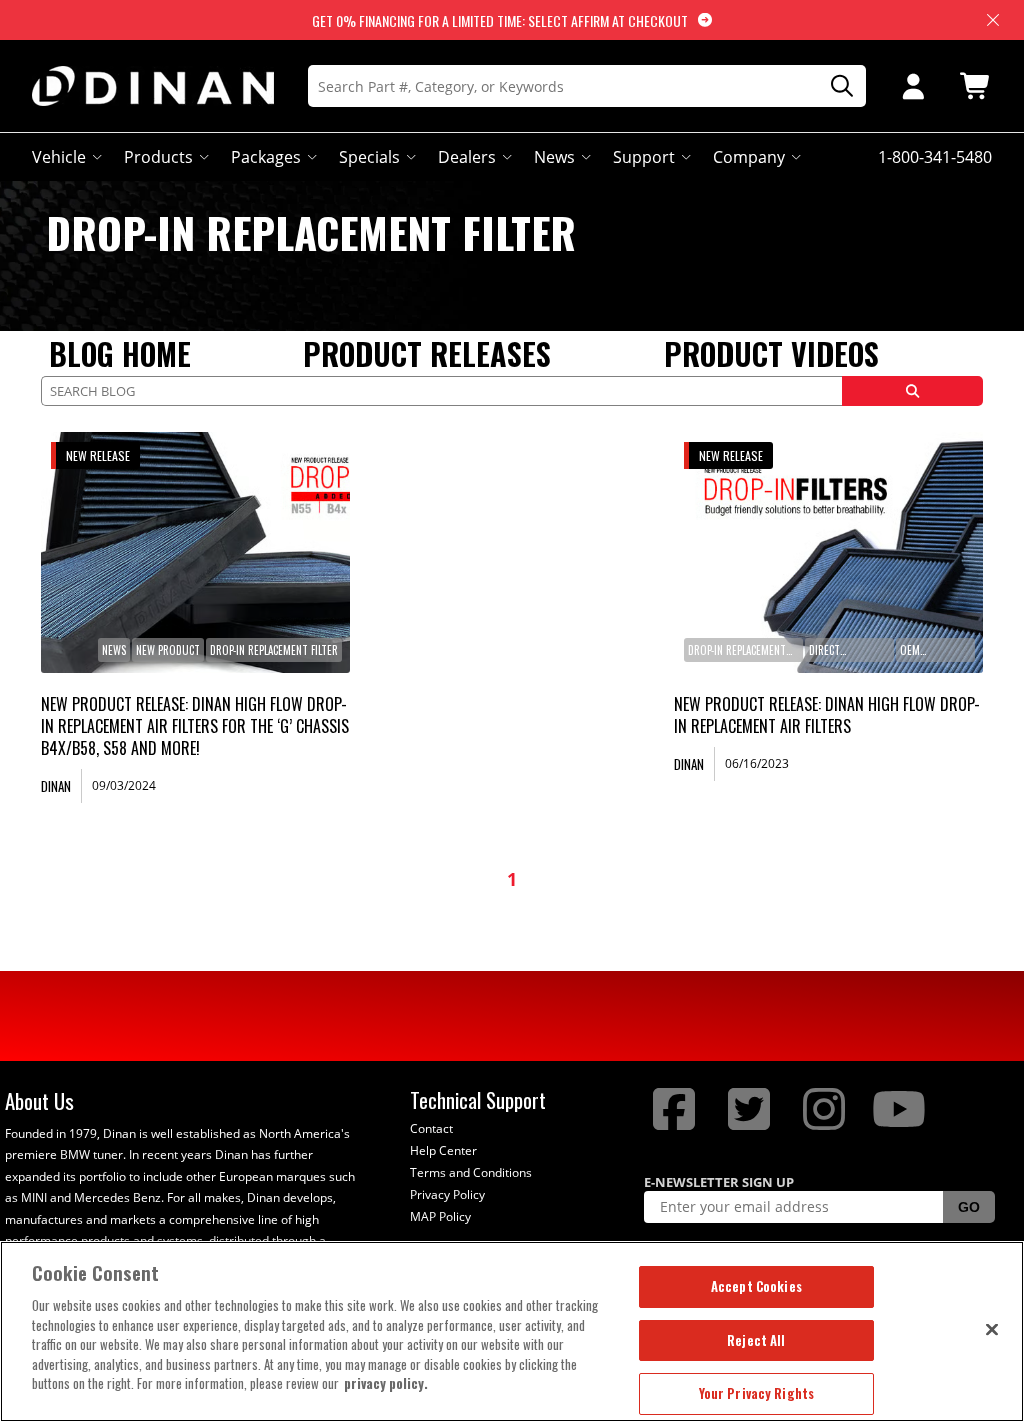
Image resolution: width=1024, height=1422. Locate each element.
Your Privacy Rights (756, 1393)
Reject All (756, 1340)
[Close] (992, 1329)
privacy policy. (386, 1383)
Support (644, 157)
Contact (431, 1128)
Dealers (467, 157)
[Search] (835, 86)
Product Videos (771, 353)
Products (158, 157)
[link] (195, 552)
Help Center (443, 1150)
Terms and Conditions (471, 1172)
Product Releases (427, 353)
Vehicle (59, 157)
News (554, 157)
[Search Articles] (912, 391)
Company (749, 157)
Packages (266, 157)
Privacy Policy (447, 1194)
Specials (369, 157)
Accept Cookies (756, 1286)
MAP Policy (440, 1216)
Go (969, 1207)
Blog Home (120, 353)
